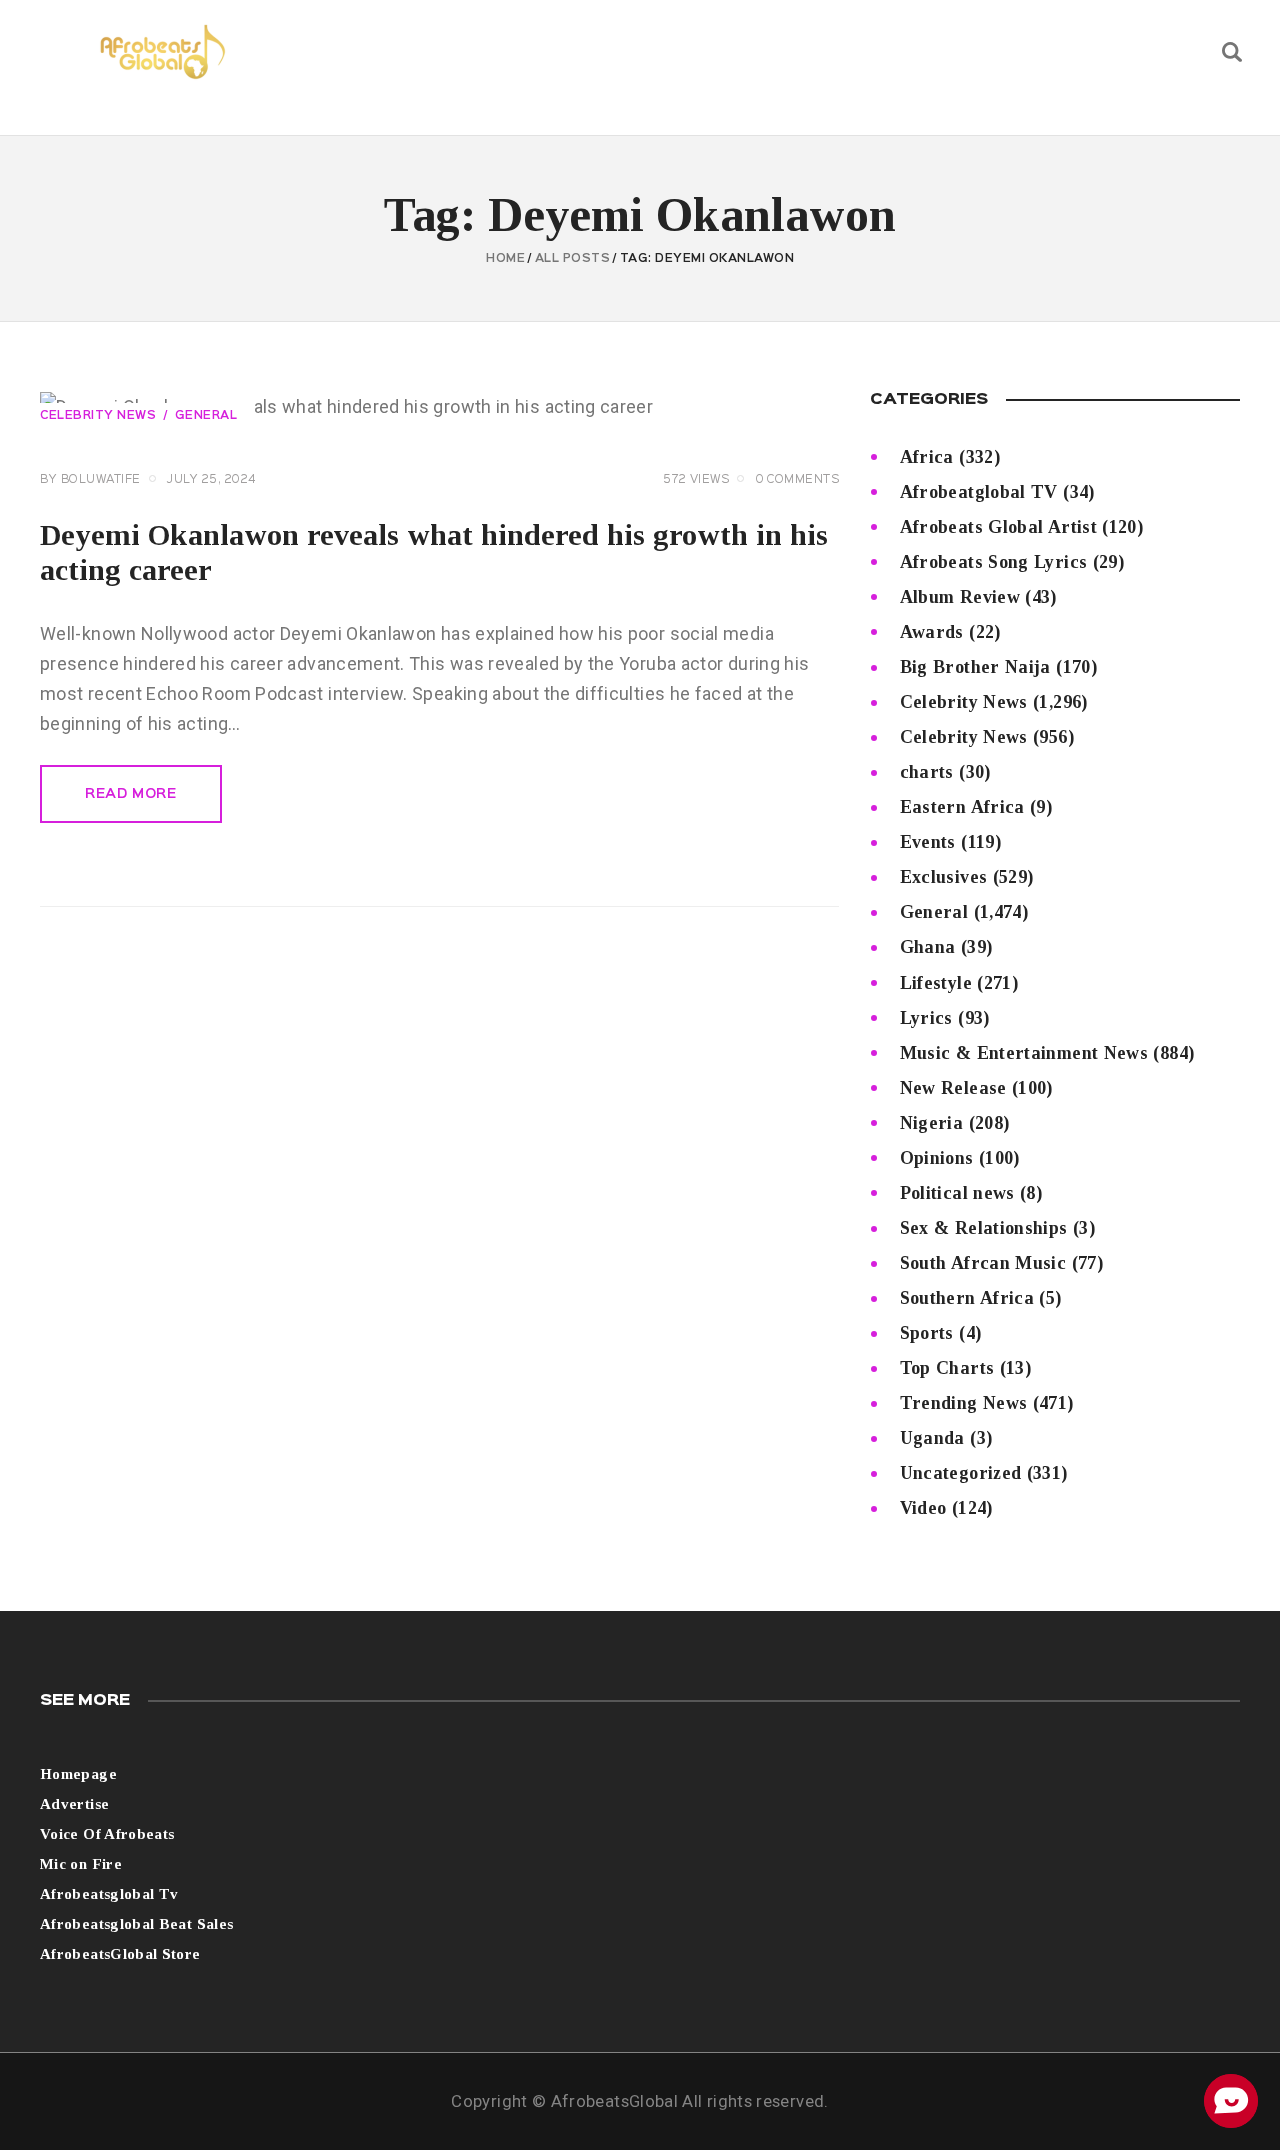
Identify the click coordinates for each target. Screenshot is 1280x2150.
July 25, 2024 (211, 480)
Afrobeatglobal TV (979, 492)
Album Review (960, 597)
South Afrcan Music (983, 1263)
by (90, 480)
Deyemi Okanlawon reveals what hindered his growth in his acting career (434, 552)
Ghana (928, 947)
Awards (932, 632)
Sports (927, 1333)
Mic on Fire (81, 1864)
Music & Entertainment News (1024, 1053)
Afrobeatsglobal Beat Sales (136, 1924)
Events (928, 842)
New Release (953, 1088)
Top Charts (947, 1368)
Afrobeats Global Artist (998, 527)
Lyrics (926, 1018)
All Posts (573, 259)
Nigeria (932, 1123)
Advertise (74, 1804)
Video (923, 1508)
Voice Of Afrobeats (107, 1834)
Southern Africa (967, 1298)
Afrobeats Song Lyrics (994, 562)
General (206, 416)
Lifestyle (936, 983)
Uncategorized (961, 1473)
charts (927, 772)
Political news (957, 1193)
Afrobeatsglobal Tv (109, 1894)
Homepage (78, 1774)
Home (505, 259)
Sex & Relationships (984, 1228)
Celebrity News (98, 416)
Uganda (932, 1438)
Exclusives (944, 877)
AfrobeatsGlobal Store (120, 1954)
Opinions (937, 1158)
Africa (927, 457)
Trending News (964, 1403)
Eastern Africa (962, 807)
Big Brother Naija (975, 667)
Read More (130, 794)
